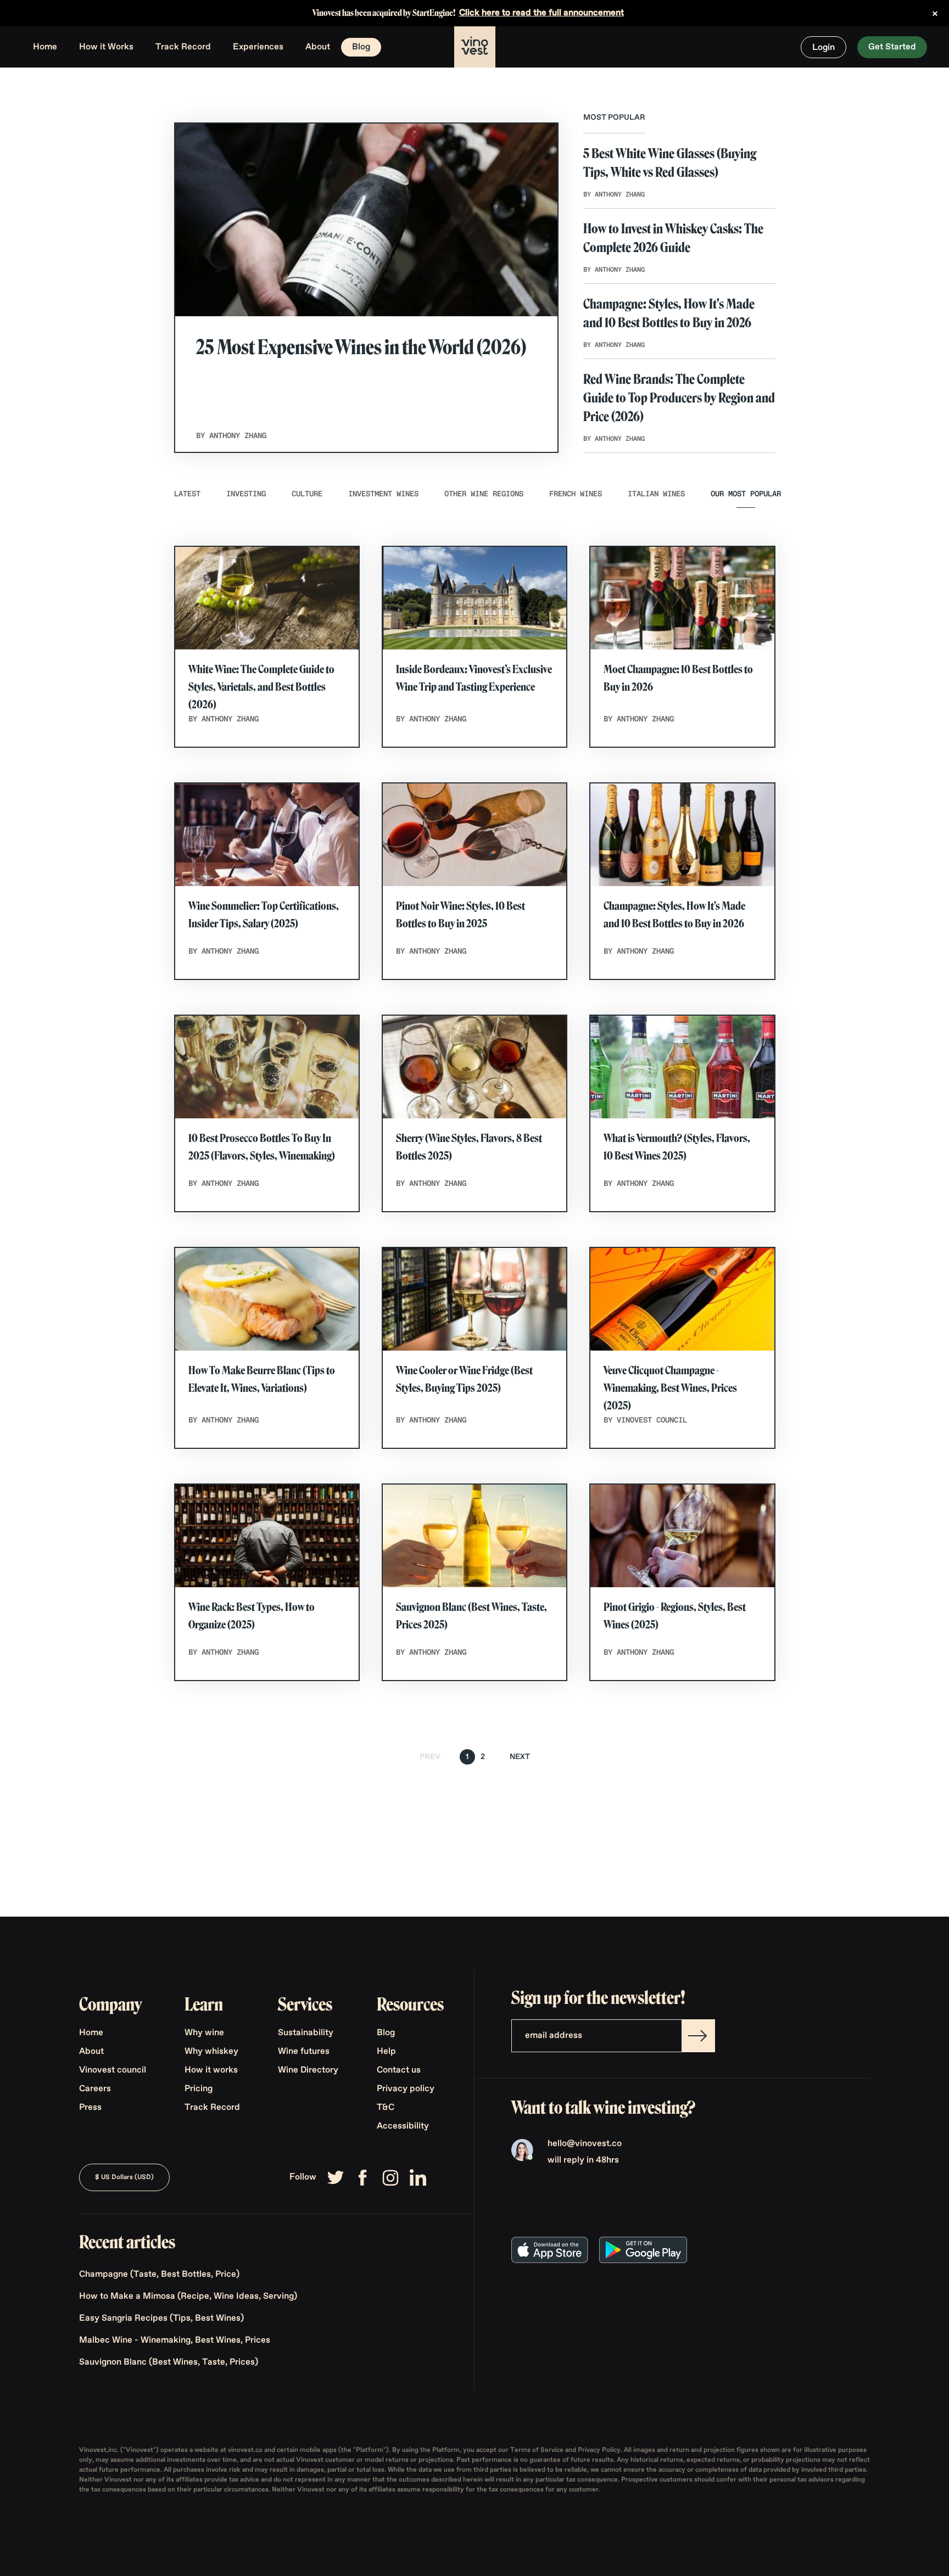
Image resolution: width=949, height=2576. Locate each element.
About (318, 47)
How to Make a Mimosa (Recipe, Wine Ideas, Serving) (188, 2297)
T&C (386, 2108)
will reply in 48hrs (583, 2160)
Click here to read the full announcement (542, 13)
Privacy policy (406, 2089)
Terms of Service (538, 2450)
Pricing (199, 2089)
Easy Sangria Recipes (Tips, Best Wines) (161, 2319)
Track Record (183, 47)
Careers (95, 2089)
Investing (246, 494)
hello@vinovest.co (585, 2144)
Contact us (399, 2070)
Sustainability (306, 2033)
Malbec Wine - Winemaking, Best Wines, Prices (175, 2340)
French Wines (576, 494)
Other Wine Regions (484, 494)
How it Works (106, 47)
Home (45, 47)
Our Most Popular (746, 494)
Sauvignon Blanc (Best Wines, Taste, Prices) (169, 2362)
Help (386, 2052)
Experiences (258, 47)
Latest (187, 494)
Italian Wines (656, 494)
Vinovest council (113, 2070)
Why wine (204, 2033)
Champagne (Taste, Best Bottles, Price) (159, 2275)
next (520, 1757)
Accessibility (403, 2126)
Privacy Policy (599, 2450)
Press (90, 2108)
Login (824, 48)
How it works (211, 2070)
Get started (892, 47)
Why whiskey (211, 2052)
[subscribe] (698, 2036)
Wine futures (304, 2052)
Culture (307, 494)
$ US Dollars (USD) (124, 2177)
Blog (361, 47)
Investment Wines (383, 494)
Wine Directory (308, 2070)
